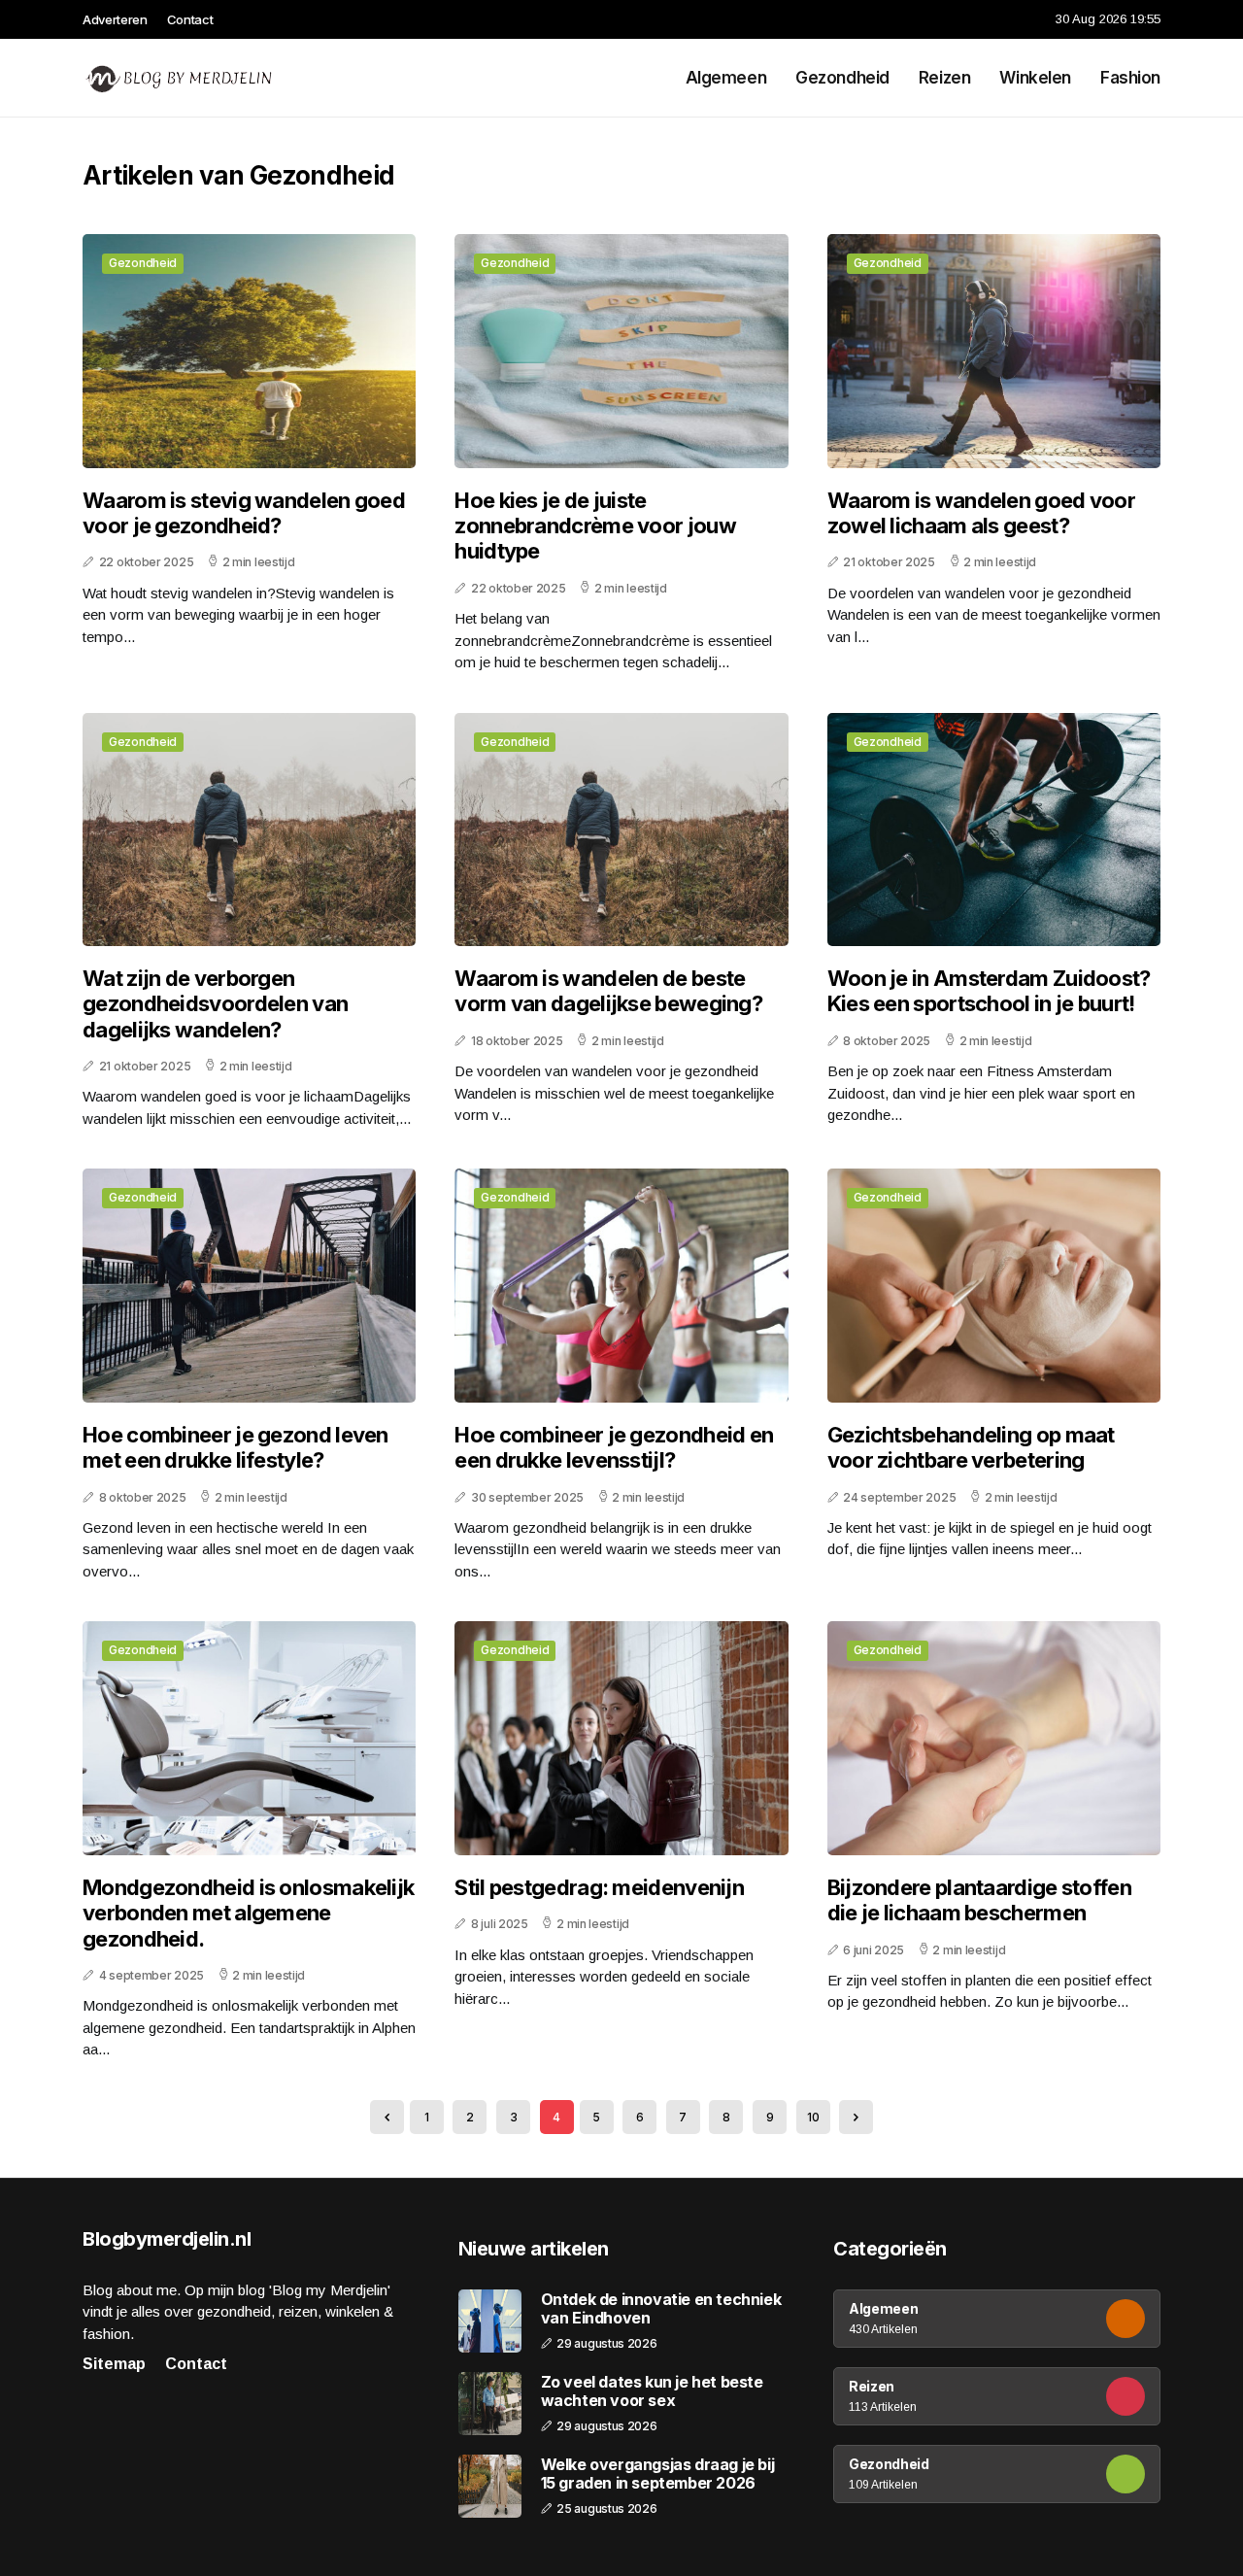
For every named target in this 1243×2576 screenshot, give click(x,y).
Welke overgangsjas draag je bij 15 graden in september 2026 (658, 2474)
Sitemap (114, 2364)
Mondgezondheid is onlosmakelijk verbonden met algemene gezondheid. (248, 1913)
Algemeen (726, 78)
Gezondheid (842, 78)
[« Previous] (387, 2117)
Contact (190, 19)
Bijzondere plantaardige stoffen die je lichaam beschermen (979, 1900)
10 (813, 2117)
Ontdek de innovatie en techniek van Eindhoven (661, 2309)
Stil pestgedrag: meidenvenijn (599, 1887)
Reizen (944, 78)
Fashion (1130, 78)
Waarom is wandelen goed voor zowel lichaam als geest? (981, 513)
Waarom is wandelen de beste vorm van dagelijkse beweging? (608, 991)
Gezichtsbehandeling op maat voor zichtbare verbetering (971, 1447)
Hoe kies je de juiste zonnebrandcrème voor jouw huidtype (595, 526)
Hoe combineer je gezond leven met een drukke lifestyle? (235, 1447)
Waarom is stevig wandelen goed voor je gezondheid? (244, 513)
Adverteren (115, 19)
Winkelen (1035, 78)
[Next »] (856, 2117)
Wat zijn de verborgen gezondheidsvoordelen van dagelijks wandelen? (215, 1004)
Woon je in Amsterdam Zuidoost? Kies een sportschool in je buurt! (989, 991)
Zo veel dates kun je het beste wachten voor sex (652, 2391)
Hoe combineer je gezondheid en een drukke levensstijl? (614, 1447)
